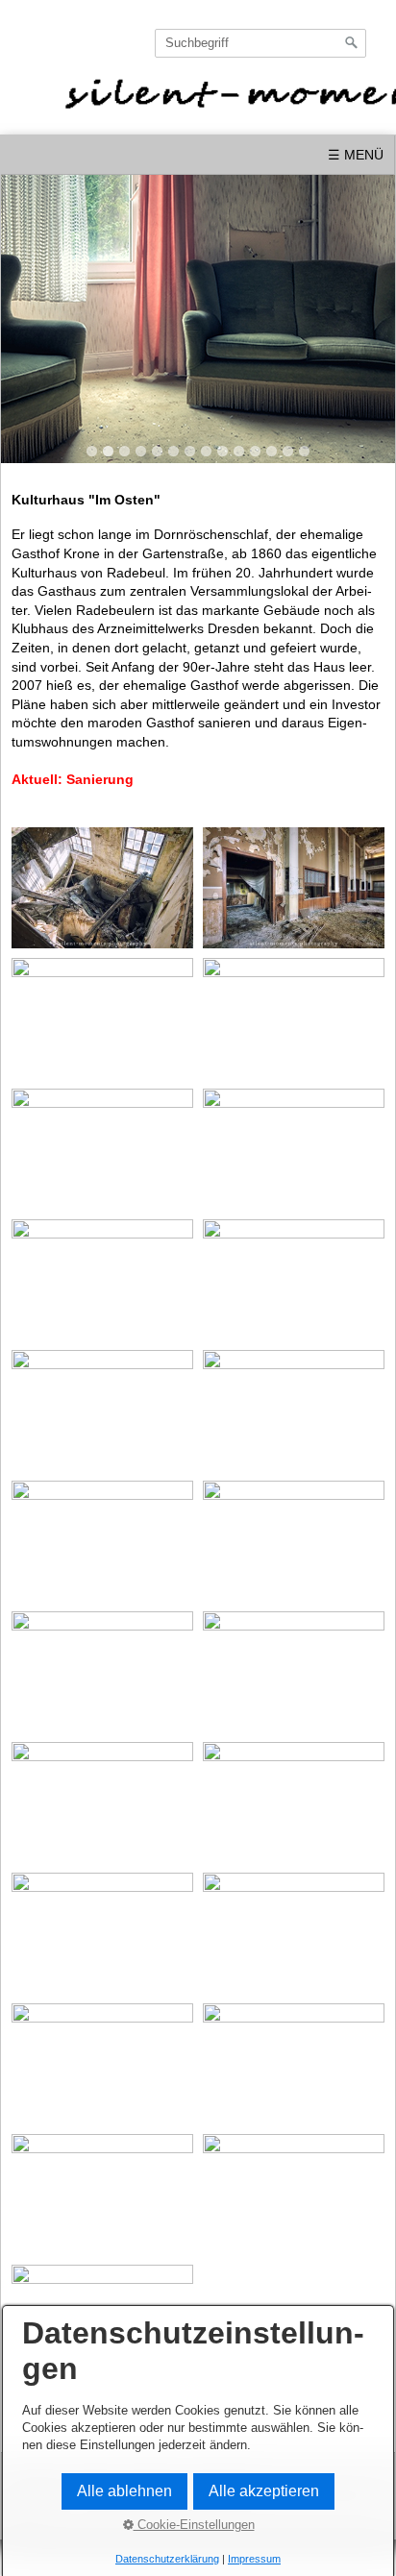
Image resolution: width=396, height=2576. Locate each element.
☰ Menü (356, 155)
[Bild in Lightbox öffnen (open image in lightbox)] (102, 888)
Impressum (254, 2559)
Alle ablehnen (124, 2491)
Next (372, 313)
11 (255, 451)
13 (288, 451)
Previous (24, 313)
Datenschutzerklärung (167, 2559)
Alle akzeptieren (264, 2491)
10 (239, 451)
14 (304, 451)
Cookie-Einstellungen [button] (194, 2525)
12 (272, 451)
